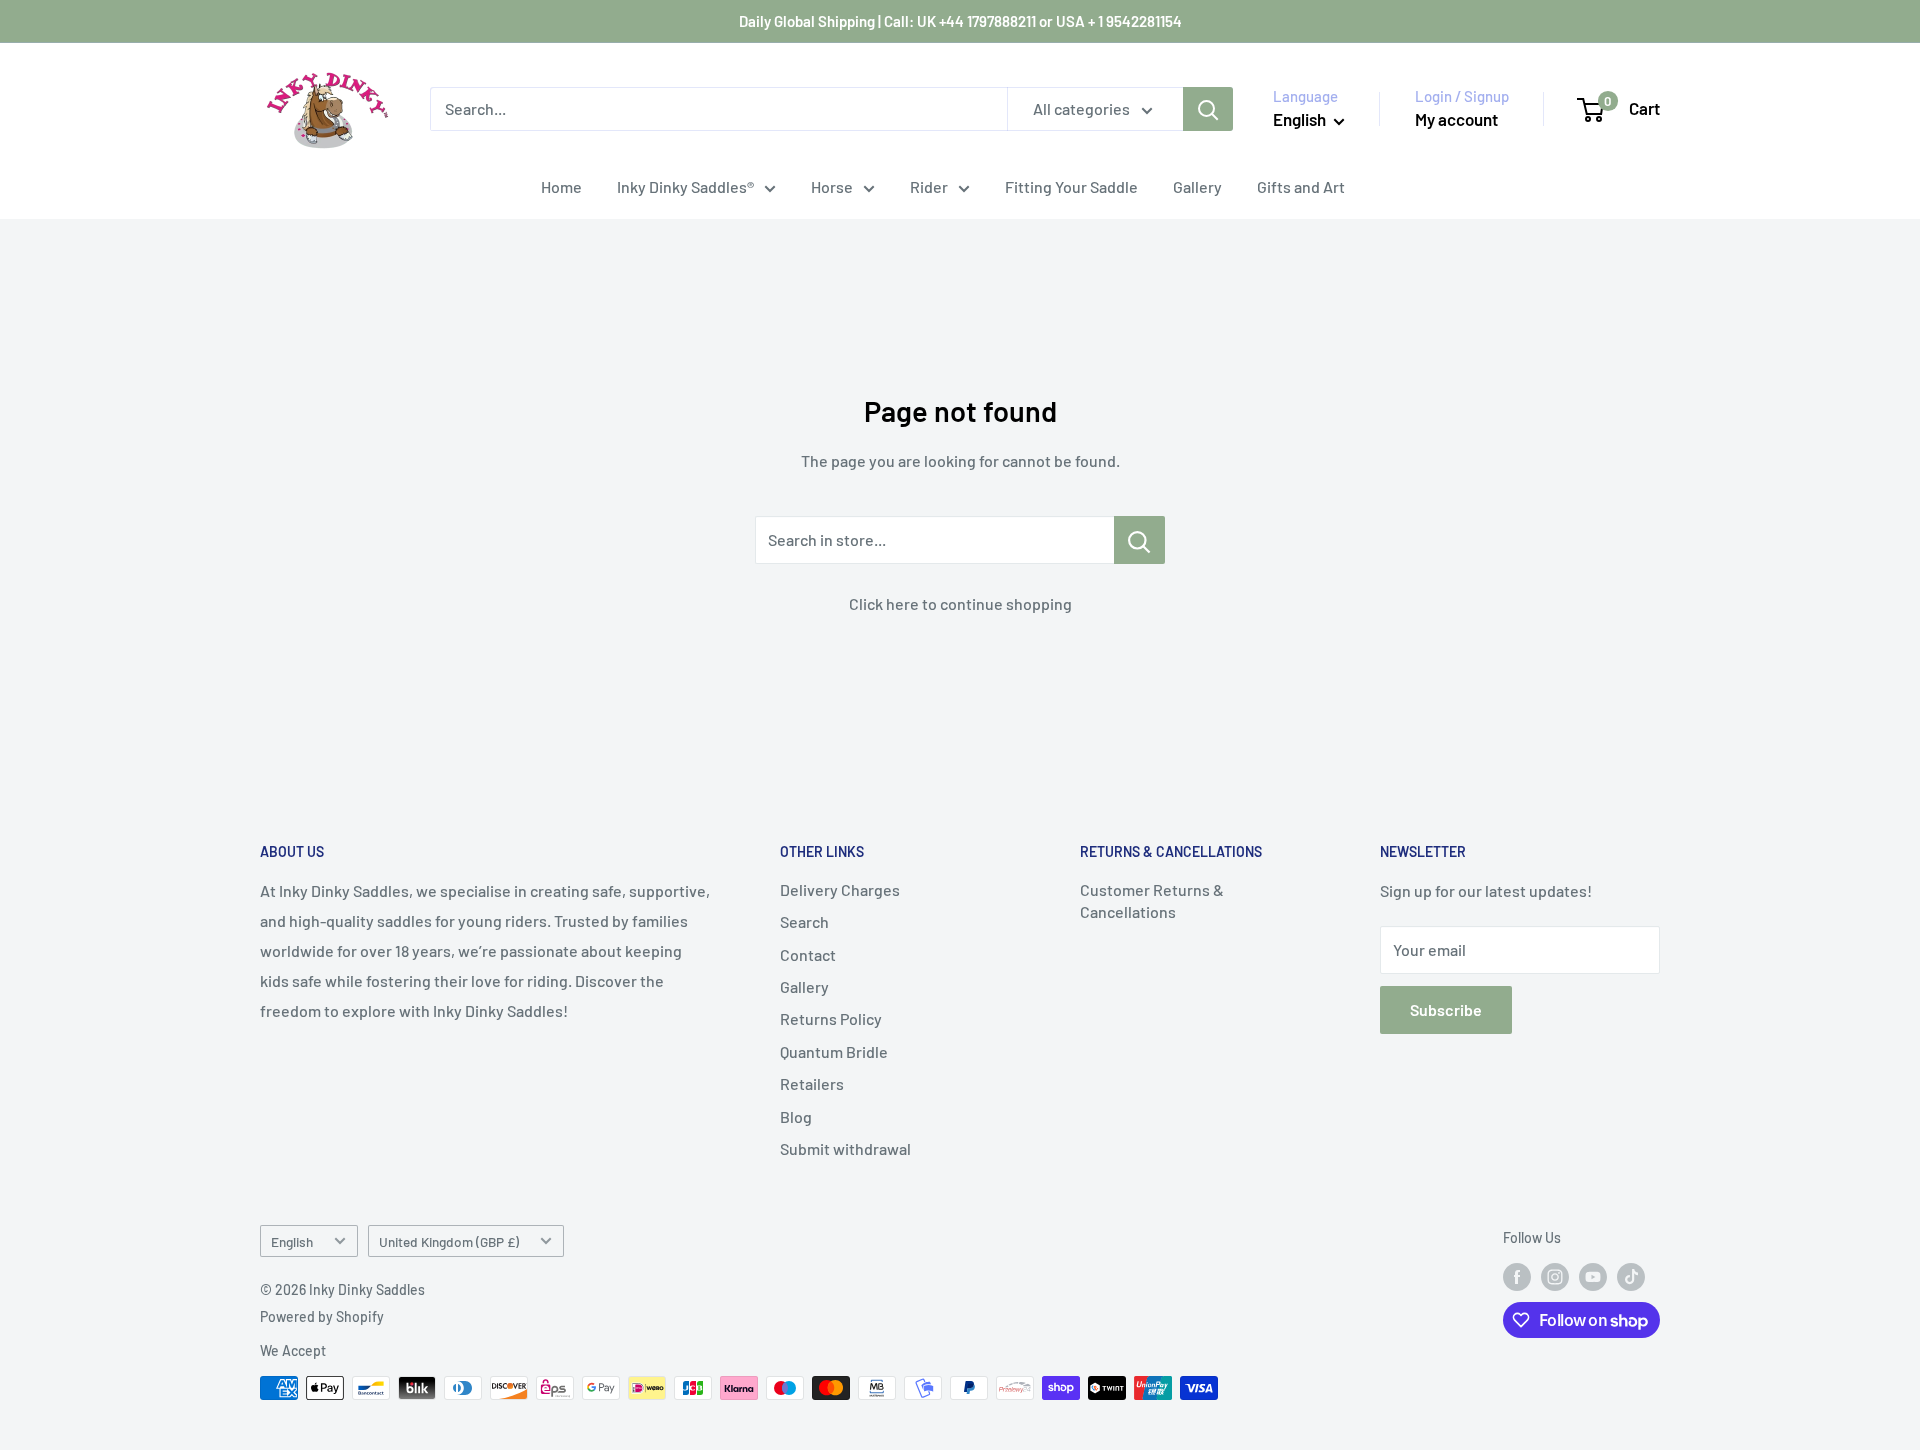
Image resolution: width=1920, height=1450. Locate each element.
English (292, 1241)
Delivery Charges (840, 889)
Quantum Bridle (834, 1051)
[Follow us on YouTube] (1593, 1277)
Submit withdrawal (845, 1148)
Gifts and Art (1301, 186)
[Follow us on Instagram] (1555, 1277)
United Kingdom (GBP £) (449, 1241)
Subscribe (1446, 1009)
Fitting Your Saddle (1071, 186)
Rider (929, 186)
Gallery (1197, 186)
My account (1456, 119)
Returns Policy (831, 1018)
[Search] (1208, 109)
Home (561, 186)
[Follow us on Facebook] (1517, 1277)
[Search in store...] (1139, 540)
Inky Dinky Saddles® (685, 186)
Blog (796, 1116)
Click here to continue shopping (960, 603)
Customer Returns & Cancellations (1152, 900)
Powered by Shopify (322, 1316)
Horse (832, 186)
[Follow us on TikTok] (1631, 1277)
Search (804, 921)
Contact (808, 954)
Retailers (812, 1083)
